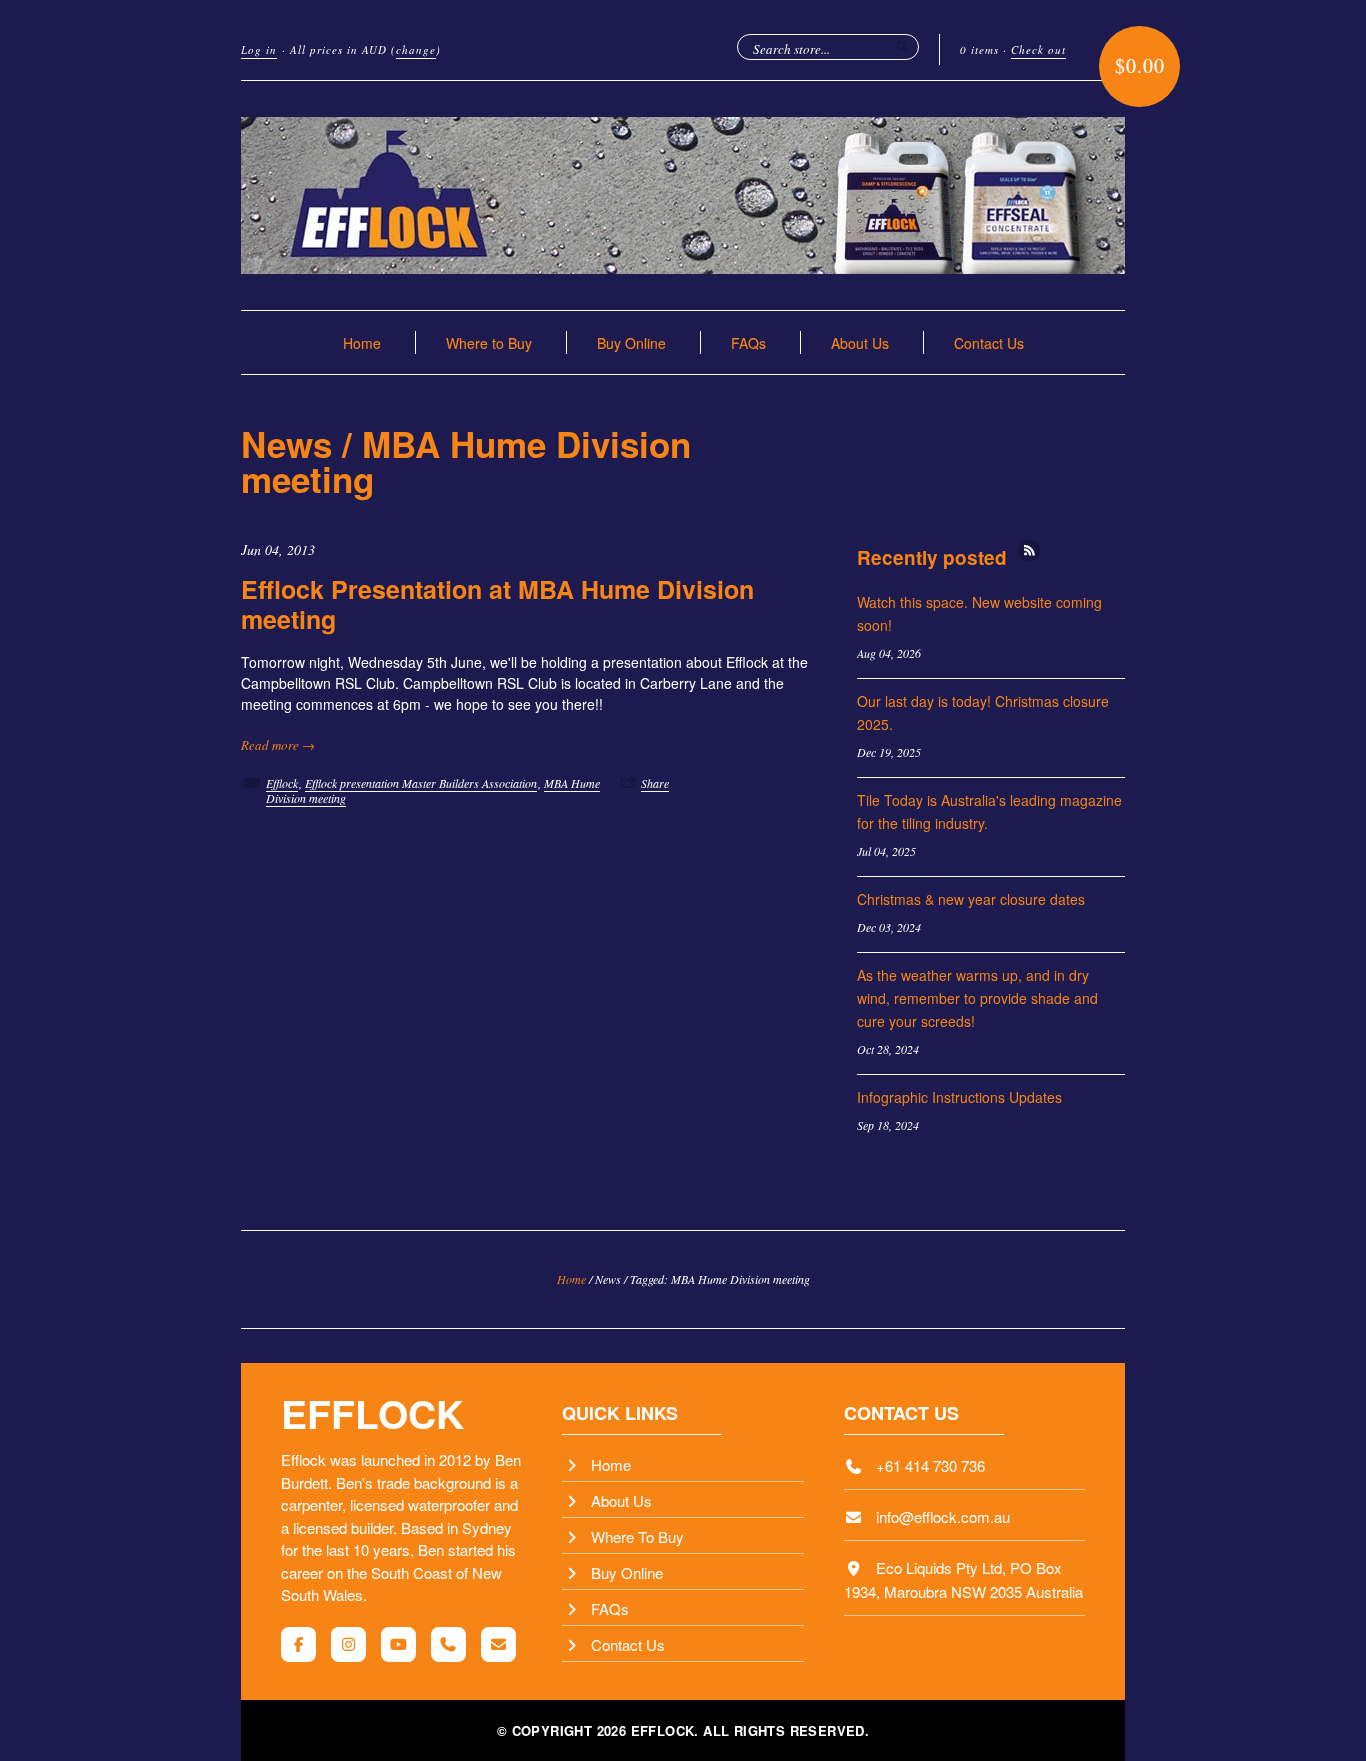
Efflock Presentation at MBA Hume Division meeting (497, 604)
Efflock (282, 783)
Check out (1038, 49)
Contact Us (989, 343)
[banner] (683, 195)
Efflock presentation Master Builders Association (421, 783)
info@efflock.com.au (943, 1516)
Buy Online (631, 343)
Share (655, 783)
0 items (979, 49)
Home (362, 343)
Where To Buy (637, 1536)
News (286, 444)
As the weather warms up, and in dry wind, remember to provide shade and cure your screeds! (977, 998)
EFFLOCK (372, 1413)
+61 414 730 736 (930, 1465)
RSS (1029, 550)
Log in (259, 49)
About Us (860, 343)
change (416, 49)
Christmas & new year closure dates (971, 899)
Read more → (278, 745)
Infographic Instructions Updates (959, 1097)
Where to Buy (489, 343)
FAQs (748, 343)
